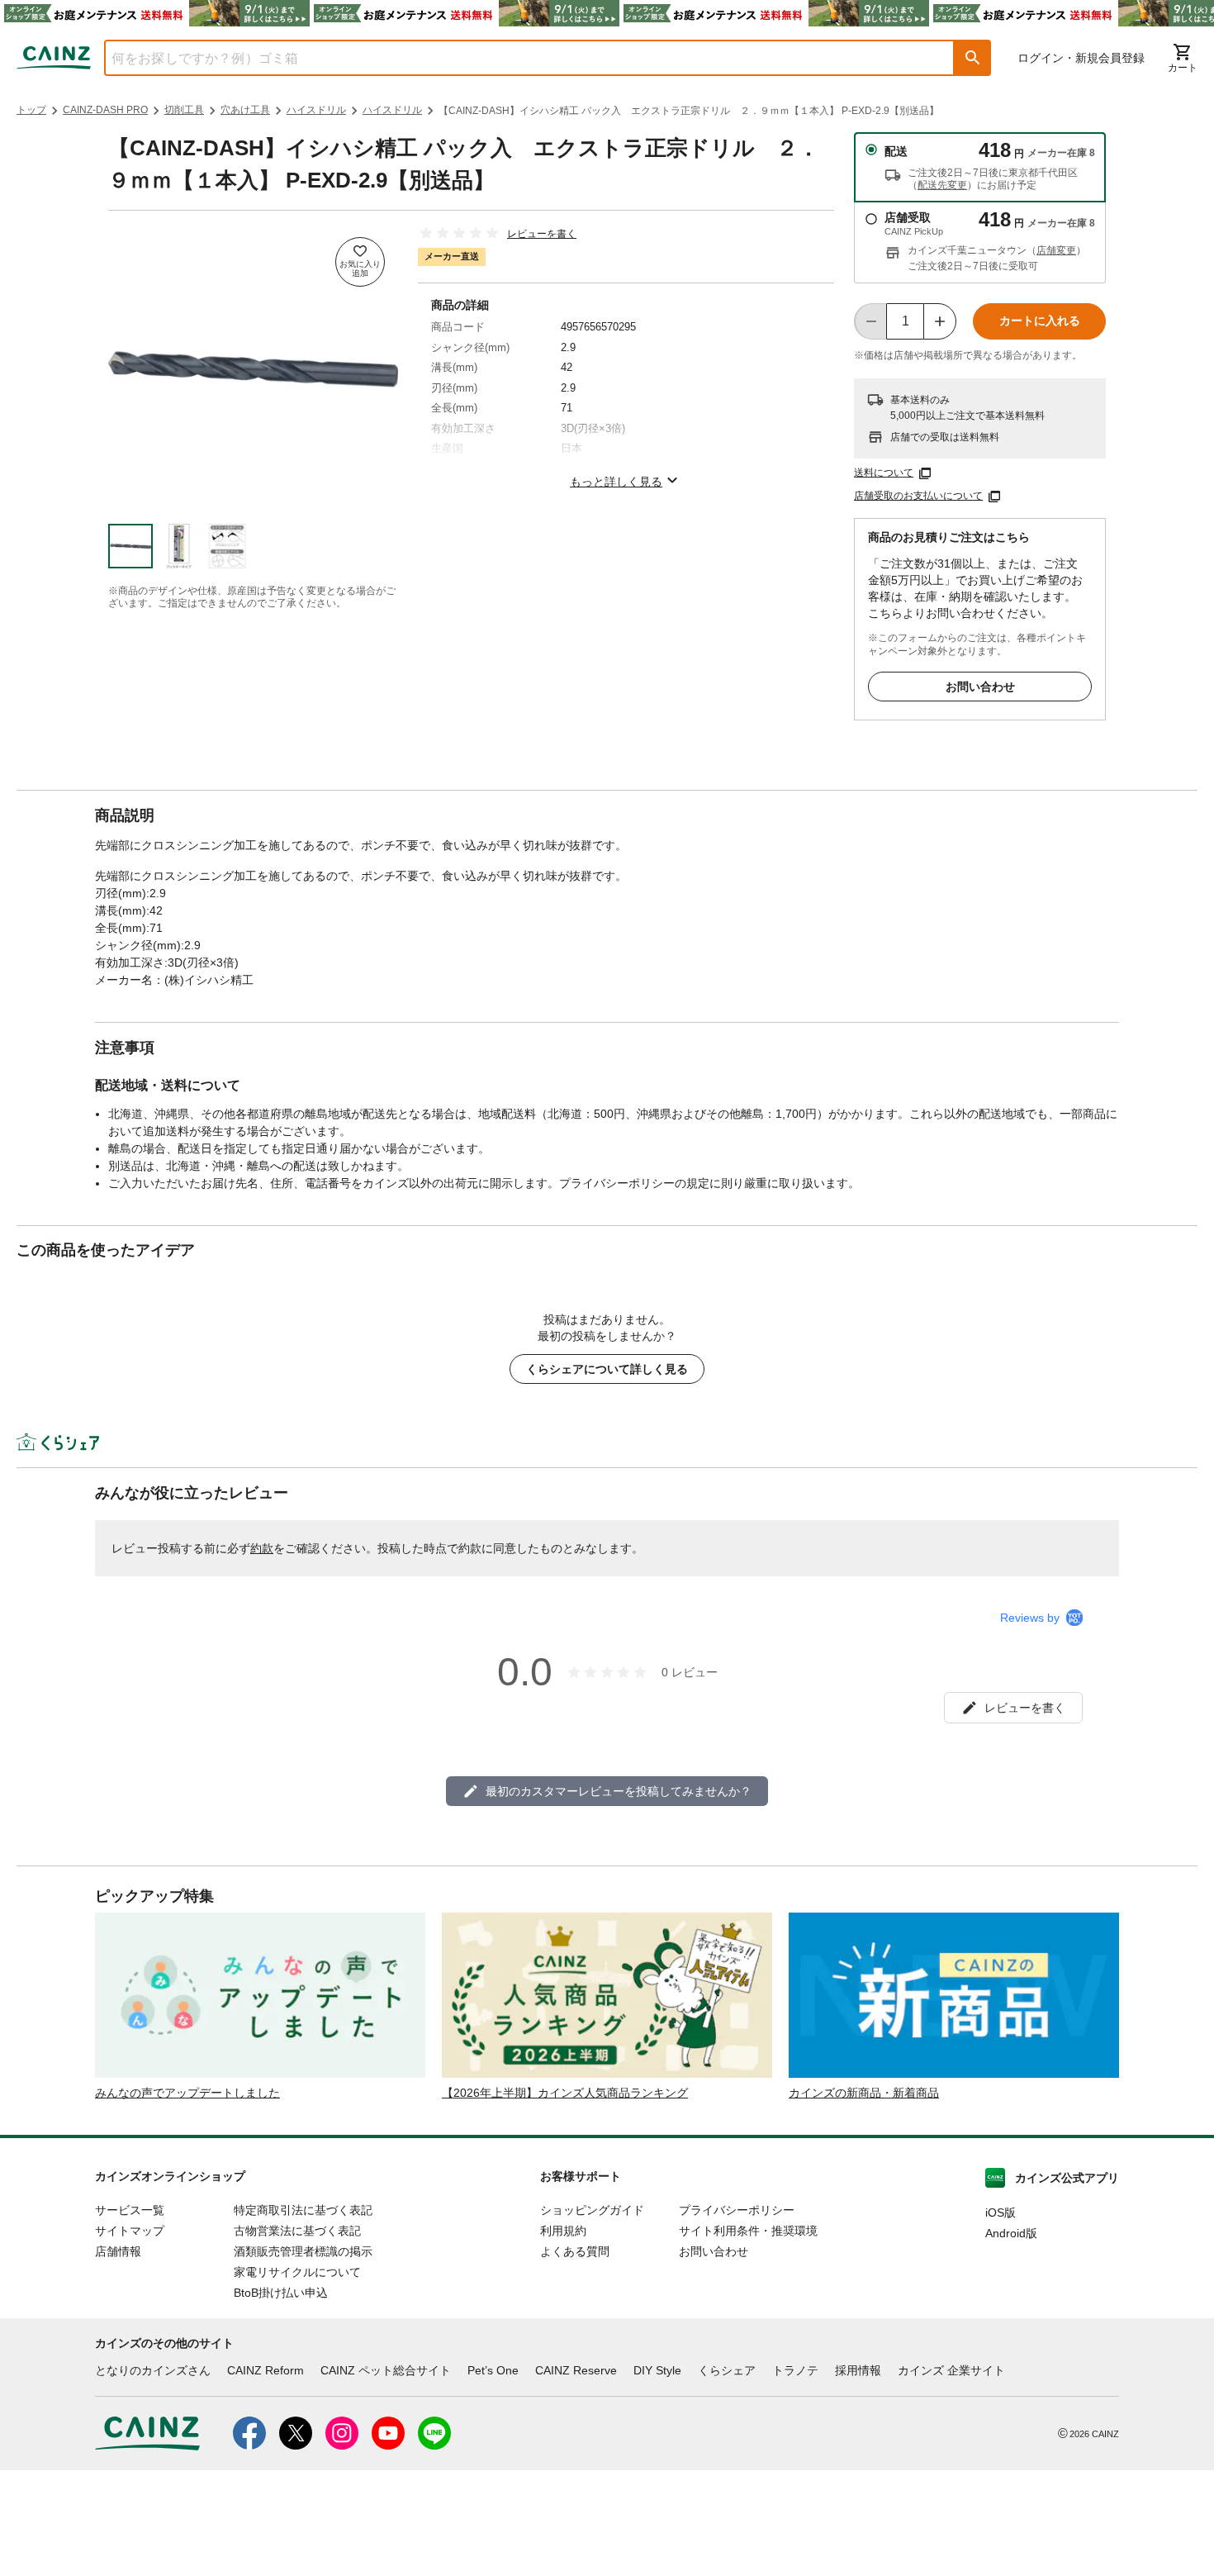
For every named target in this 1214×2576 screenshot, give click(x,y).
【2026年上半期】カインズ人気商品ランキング (565, 2093)
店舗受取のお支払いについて (918, 496)
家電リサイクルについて (297, 2272)
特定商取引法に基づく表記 (303, 2210)
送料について (884, 473)
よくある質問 (575, 2251)
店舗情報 (118, 2251)
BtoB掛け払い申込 (281, 2293)
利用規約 (563, 2231)
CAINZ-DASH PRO (105, 110)
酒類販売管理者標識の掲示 (303, 2251)
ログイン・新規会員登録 (1081, 58)
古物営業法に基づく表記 (297, 2231)
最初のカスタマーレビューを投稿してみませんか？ (619, 1791)
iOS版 (1001, 2212)
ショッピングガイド (592, 2210)
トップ (31, 110)
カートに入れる (1040, 321)
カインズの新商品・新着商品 (864, 2093)
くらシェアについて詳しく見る (607, 1369)
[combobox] (517, 58)
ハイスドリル (316, 110)
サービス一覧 (130, 2210)
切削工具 (184, 110)
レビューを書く (542, 234)
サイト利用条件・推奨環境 (748, 2231)
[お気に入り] (360, 262)
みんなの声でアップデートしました (187, 2093)
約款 (262, 1548)
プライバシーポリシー (737, 2210)
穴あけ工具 (245, 110)
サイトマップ (130, 2231)
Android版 (1011, 2233)
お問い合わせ (980, 687)
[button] (973, 58)
